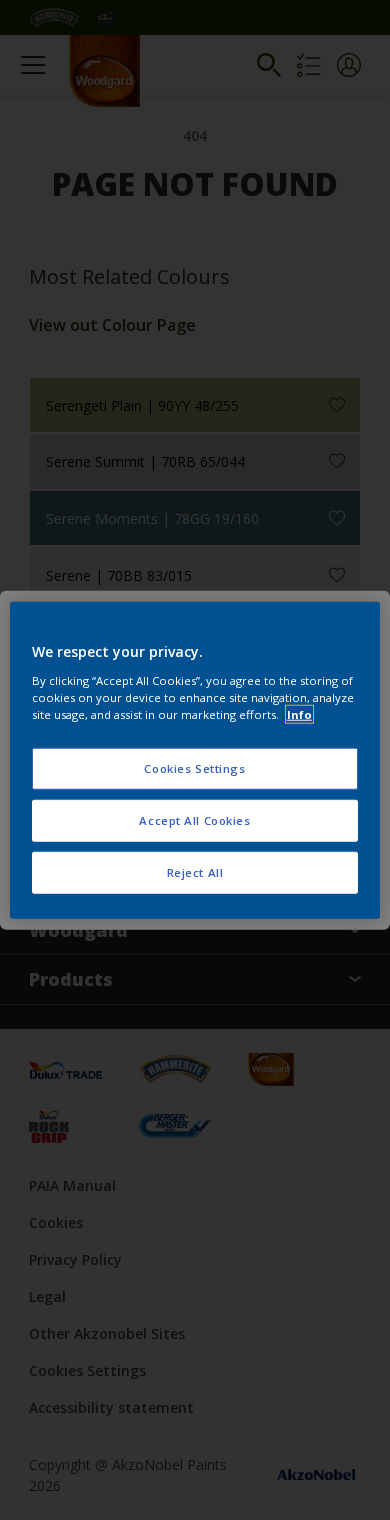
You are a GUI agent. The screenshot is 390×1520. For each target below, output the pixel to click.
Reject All (195, 871)
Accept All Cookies (194, 819)
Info (299, 713)
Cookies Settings (194, 768)
